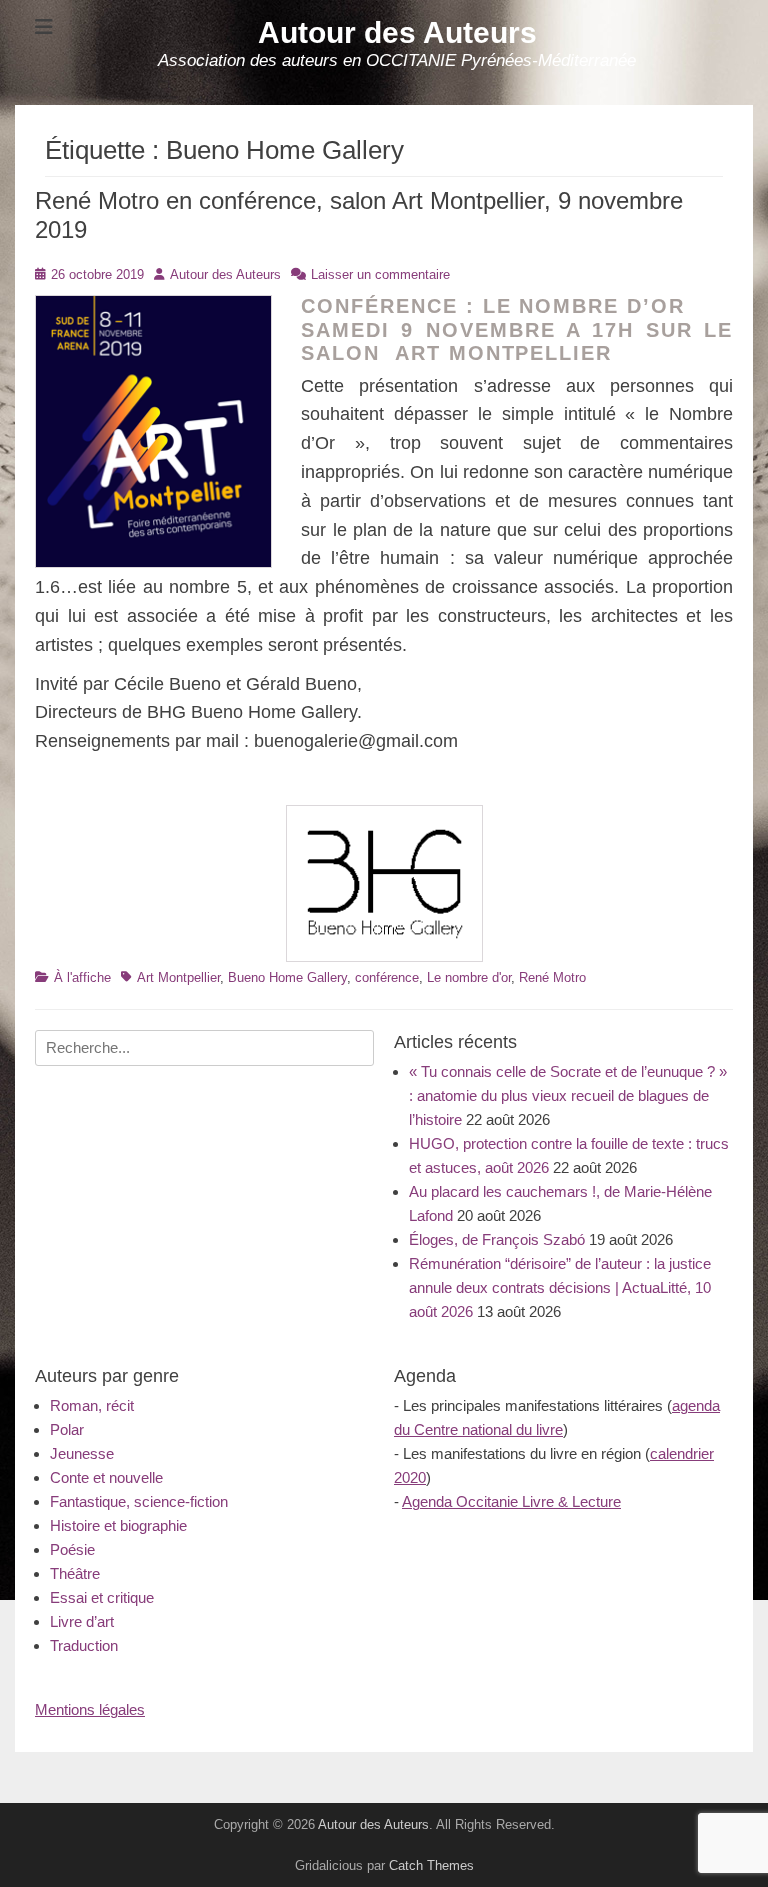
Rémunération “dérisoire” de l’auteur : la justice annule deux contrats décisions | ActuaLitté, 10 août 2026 (560, 1287)
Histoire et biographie (118, 1525)
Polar (67, 1429)
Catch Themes (431, 1865)
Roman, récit (92, 1405)
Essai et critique (102, 1597)
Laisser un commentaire (380, 274)
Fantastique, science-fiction (139, 1501)
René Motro (552, 977)
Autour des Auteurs (397, 32)
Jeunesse (82, 1453)
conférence (387, 977)
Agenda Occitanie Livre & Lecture (511, 1501)
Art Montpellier (178, 977)
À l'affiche (82, 977)
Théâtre (75, 1573)
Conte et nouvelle (106, 1477)
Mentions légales (90, 1709)
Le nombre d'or (469, 977)
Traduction (84, 1645)
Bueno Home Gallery (287, 977)
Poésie (72, 1549)
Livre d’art (82, 1621)
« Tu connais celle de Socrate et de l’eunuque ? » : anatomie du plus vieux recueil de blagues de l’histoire (568, 1095)
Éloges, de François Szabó (497, 1239)
